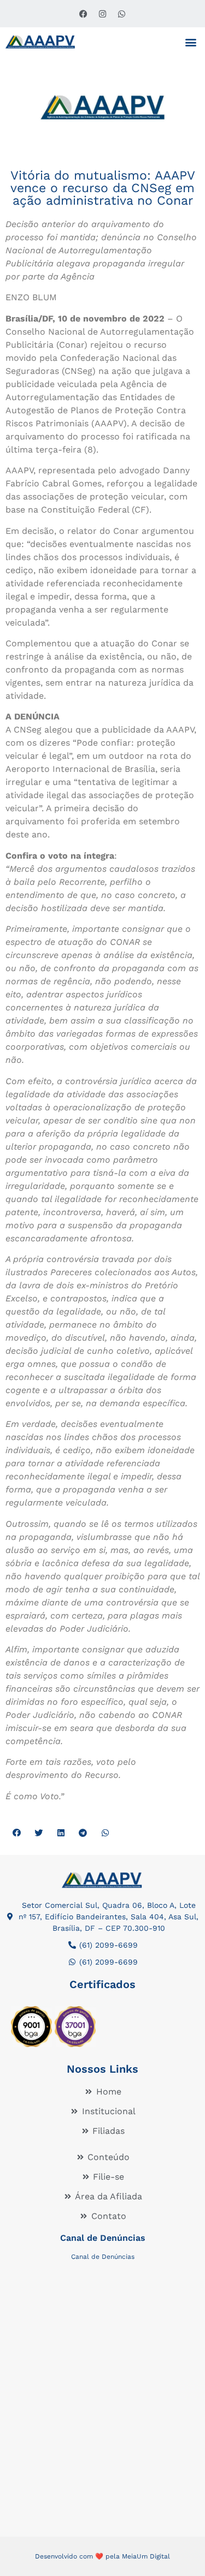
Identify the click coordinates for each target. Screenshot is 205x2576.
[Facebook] (84, 14)
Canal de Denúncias (103, 2238)
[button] (191, 42)
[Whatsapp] (122, 14)
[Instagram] (103, 14)
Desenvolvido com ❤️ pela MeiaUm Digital (102, 2556)
